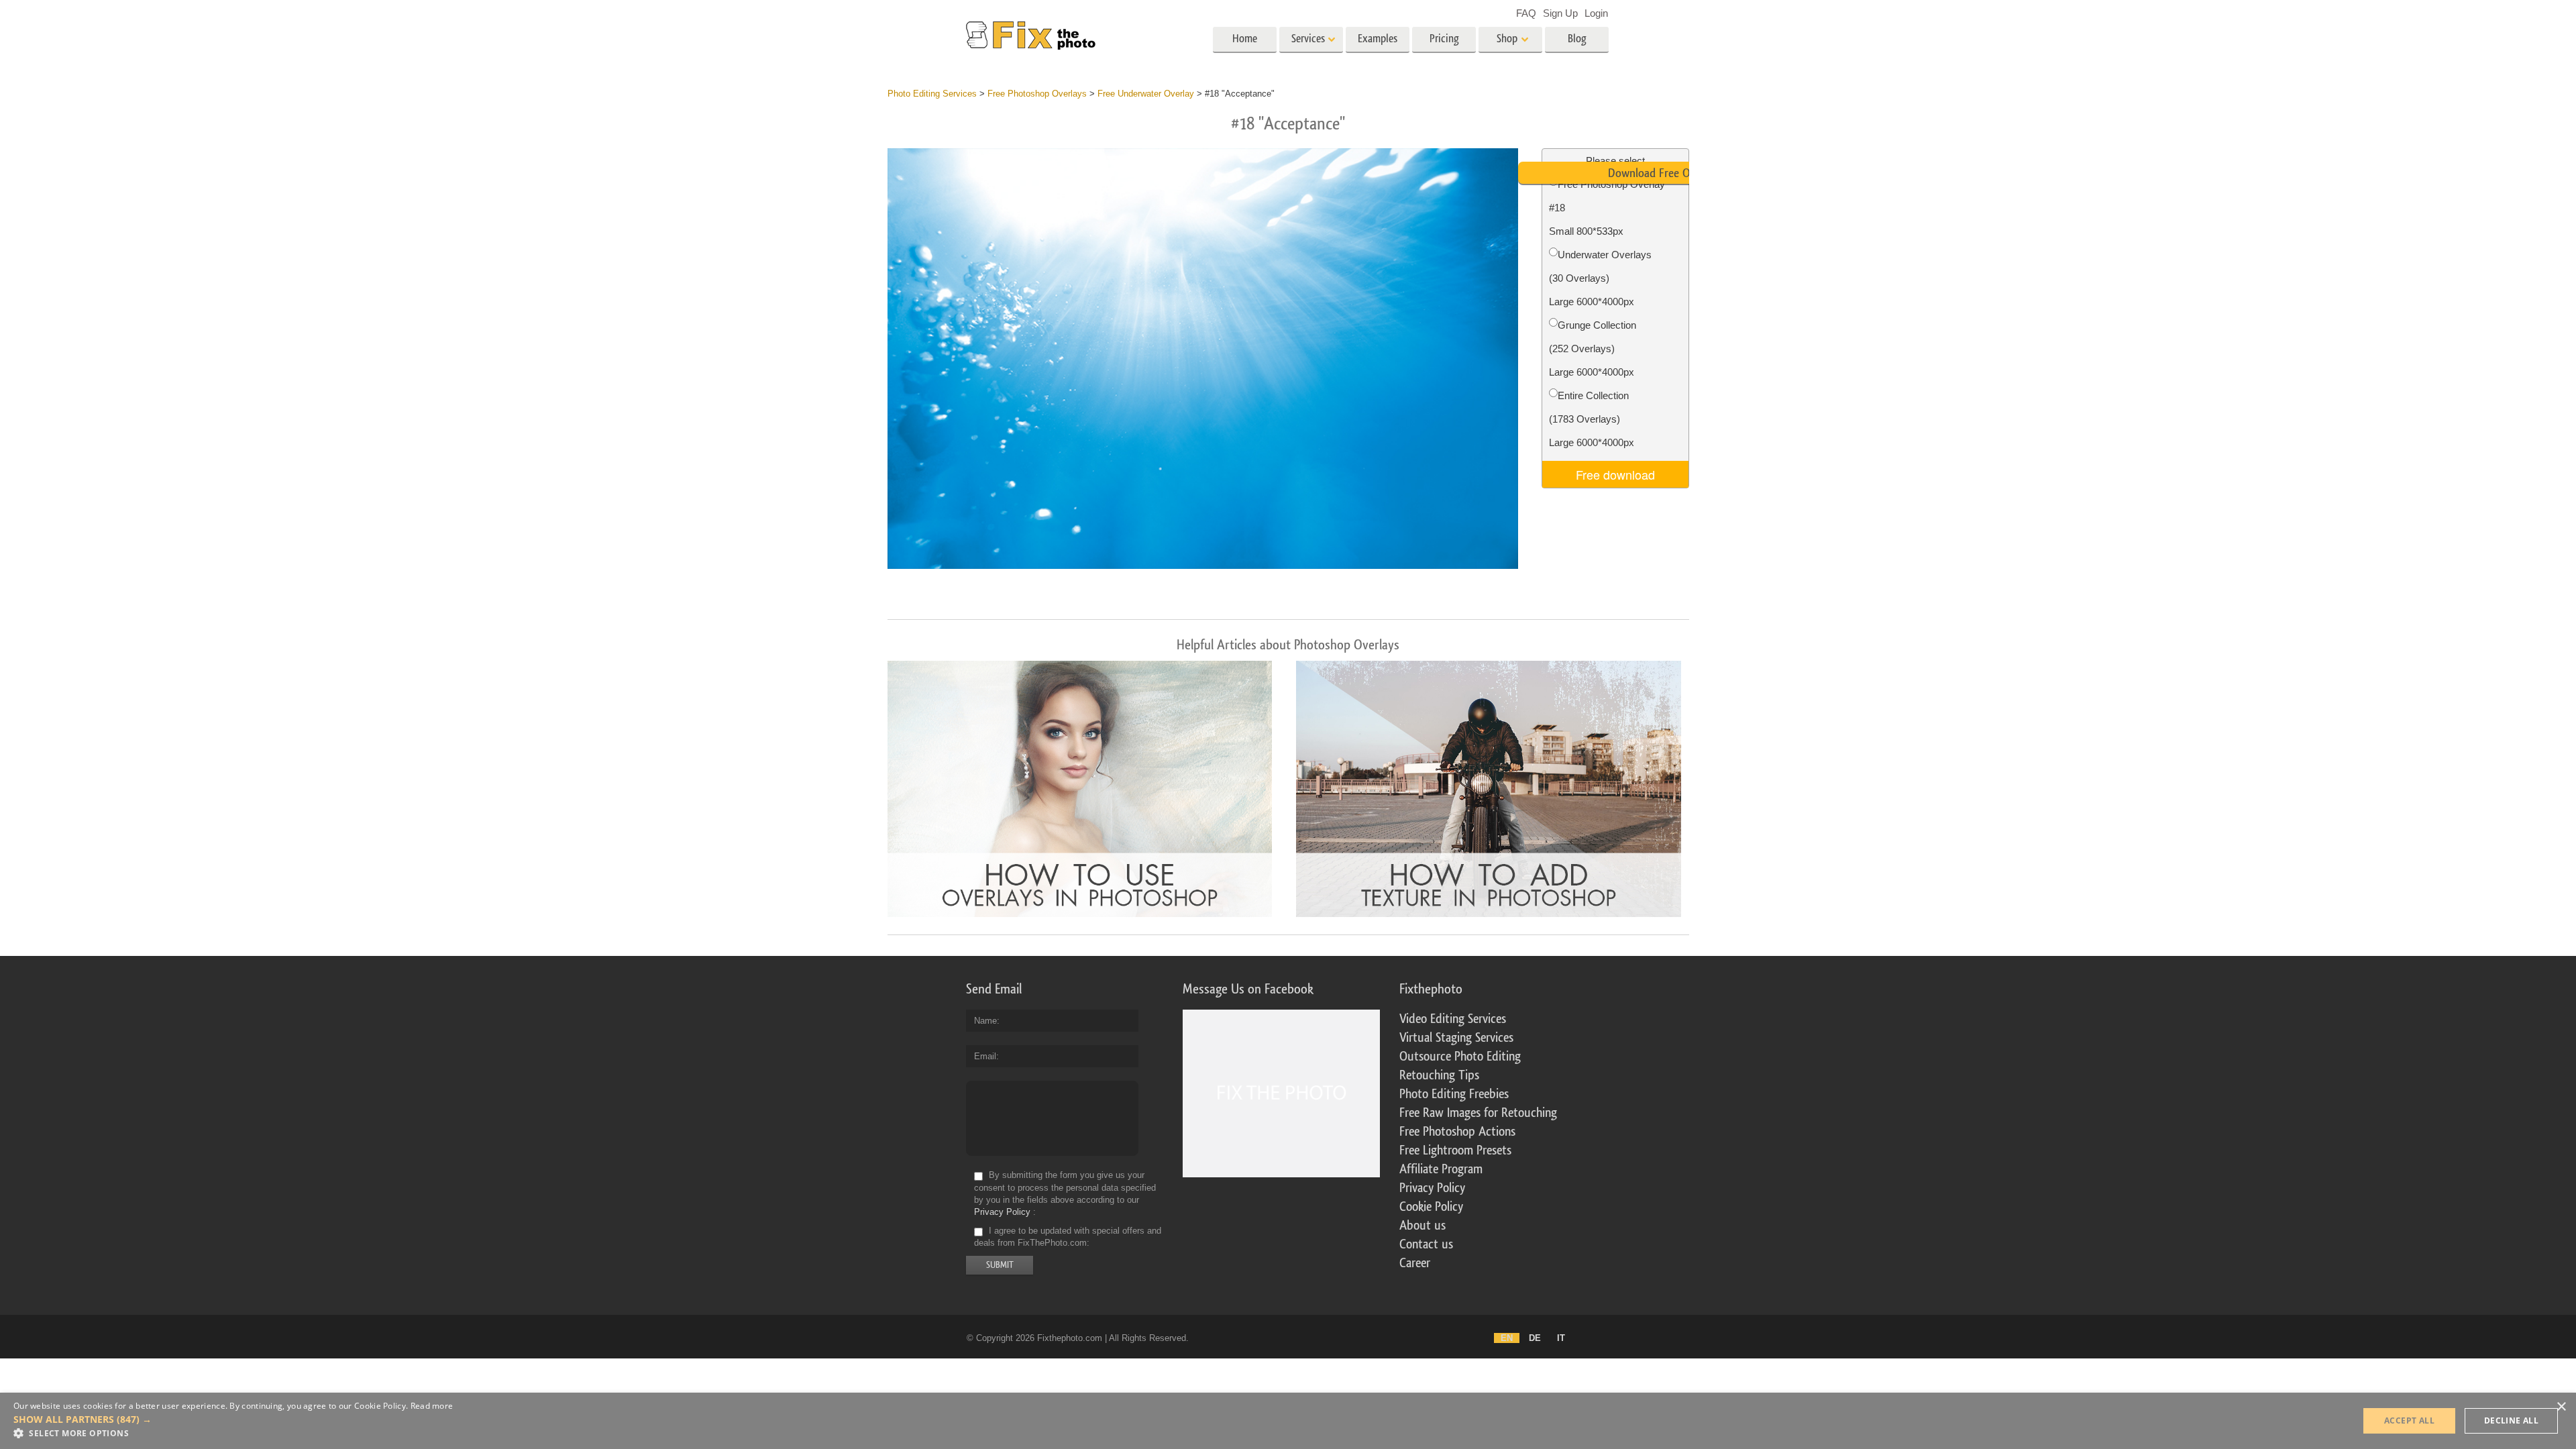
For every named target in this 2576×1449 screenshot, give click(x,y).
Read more (432, 1406)
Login (1596, 13)
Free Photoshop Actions (1457, 1132)
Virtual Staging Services (1456, 1038)
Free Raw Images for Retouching (1478, 1113)
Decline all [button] (2511, 1420)
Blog (1577, 39)
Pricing (1444, 39)
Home (1245, 39)
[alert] (1288, 1421)
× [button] (2561, 1407)
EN (1507, 1338)
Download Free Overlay (1663, 173)
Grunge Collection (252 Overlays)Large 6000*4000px (1593, 348)
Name (985, 1021)
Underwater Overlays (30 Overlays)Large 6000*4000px (1600, 278)
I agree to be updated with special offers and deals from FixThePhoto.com (1068, 1237)
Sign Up (1560, 13)
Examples (1378, 39)
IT (1561, 1338)
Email (985, 1056)
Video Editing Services (1453, 1019)
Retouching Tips (1439, 1075)
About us (1423, 1226)
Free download (1615, 474)
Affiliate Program (1441, 1169)
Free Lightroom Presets (1455, 1150)
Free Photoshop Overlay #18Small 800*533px (1607, 208)
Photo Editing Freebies (1454, 1094)
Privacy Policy (1002, 1212)
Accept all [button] (2409, 1420)
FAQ (1526, 13)
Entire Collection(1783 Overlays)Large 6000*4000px (1592, 419)
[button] (233, 1419)
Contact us (1426, 1244)
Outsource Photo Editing (1460, 1057)
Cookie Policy (1431, 1207)
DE (1535, 1338)
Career (1415, 1263)
